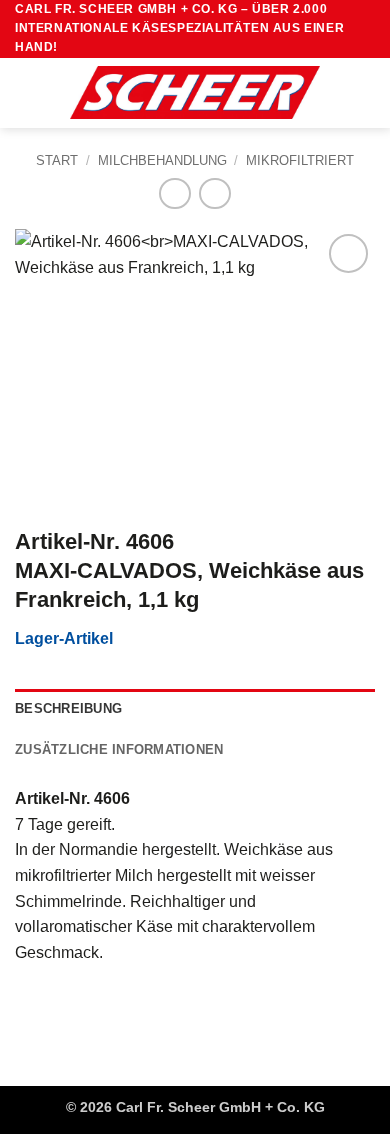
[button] (27, 92)
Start (57, 160)
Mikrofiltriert (300, 160)
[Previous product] (214, 193)
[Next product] (174, 193)
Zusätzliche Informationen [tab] (119, 749)
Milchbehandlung (162, 160)
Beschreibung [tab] (68, 708)
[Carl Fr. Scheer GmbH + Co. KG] (195, 92)
